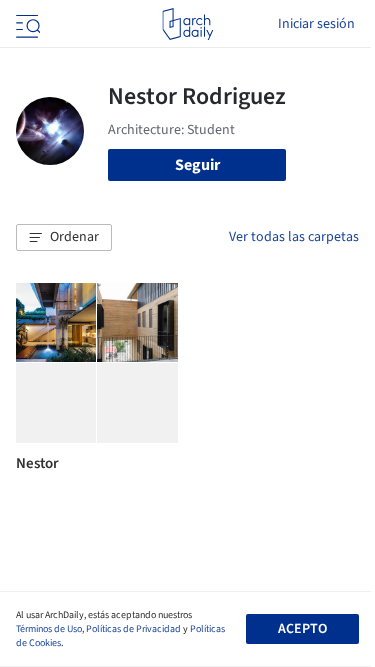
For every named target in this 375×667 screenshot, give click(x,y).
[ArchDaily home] (187, 24)
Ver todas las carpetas (294, 237)
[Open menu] (26, 24)
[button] (64, 238)
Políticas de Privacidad (133, 629)
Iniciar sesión (316, 24)
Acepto (302, 629)
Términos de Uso (49, 629)
